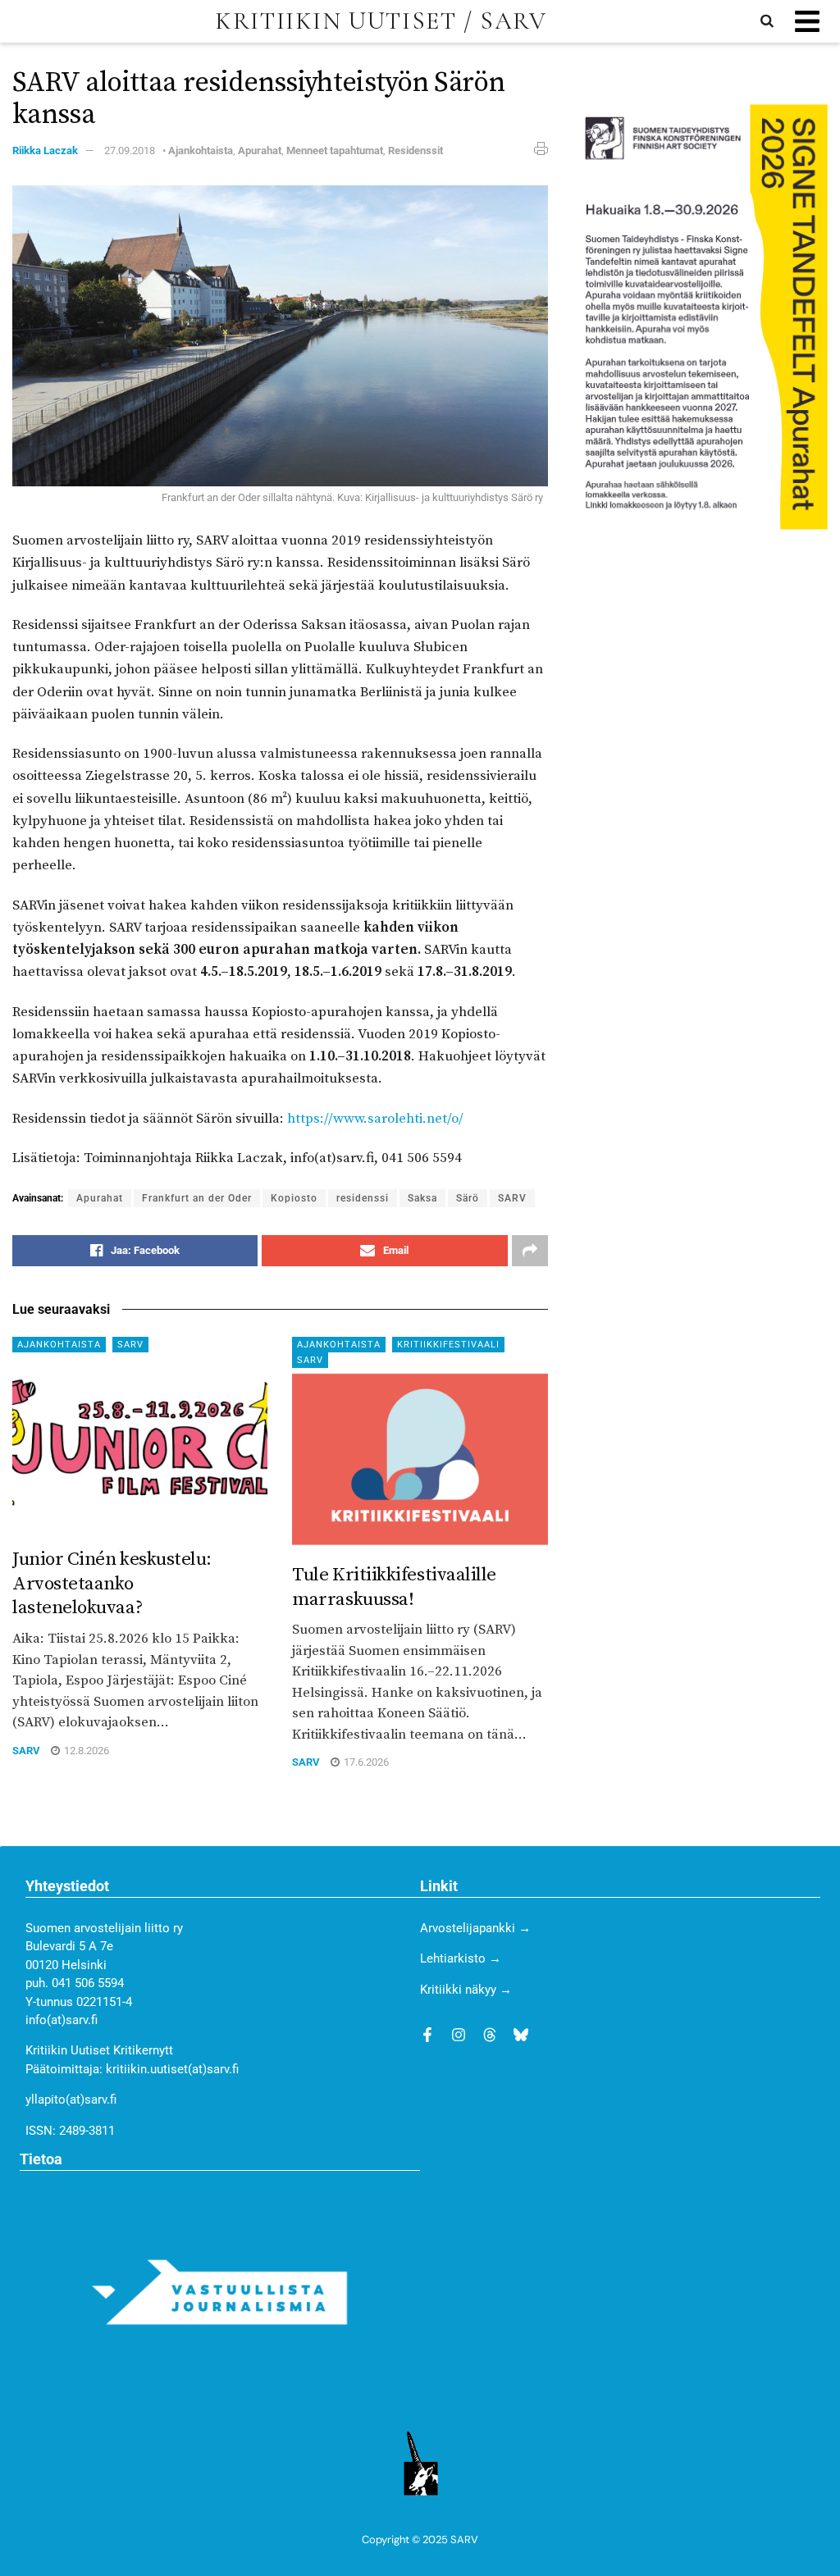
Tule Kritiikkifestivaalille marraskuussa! (394, 1587)
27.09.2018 (130, 150)
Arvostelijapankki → (475, 1928)
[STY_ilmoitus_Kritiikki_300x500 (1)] (700, 316)
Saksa (422, 1198)
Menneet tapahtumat (335, 150)
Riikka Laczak (45, 150)
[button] (807, 22)
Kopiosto (294, 1198)
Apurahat (260, 150)
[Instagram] (459, 2035)
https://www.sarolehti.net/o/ (375, 1119)
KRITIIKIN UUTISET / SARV (381, 21)
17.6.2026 (365, 1762)
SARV (512, 1198)
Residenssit (415, 150)
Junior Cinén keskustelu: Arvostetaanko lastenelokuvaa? (112, 1584)
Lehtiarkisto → (461, 1958)
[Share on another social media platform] (530, 1251)
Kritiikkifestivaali (448, 1345)
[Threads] (490, 2035)
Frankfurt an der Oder (197, 1198)
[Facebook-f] (427, 2035)
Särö (468, 1198)
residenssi (363, 1198)
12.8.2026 (85, 1751)
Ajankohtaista (201, 150)
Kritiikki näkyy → (466, 1990)
